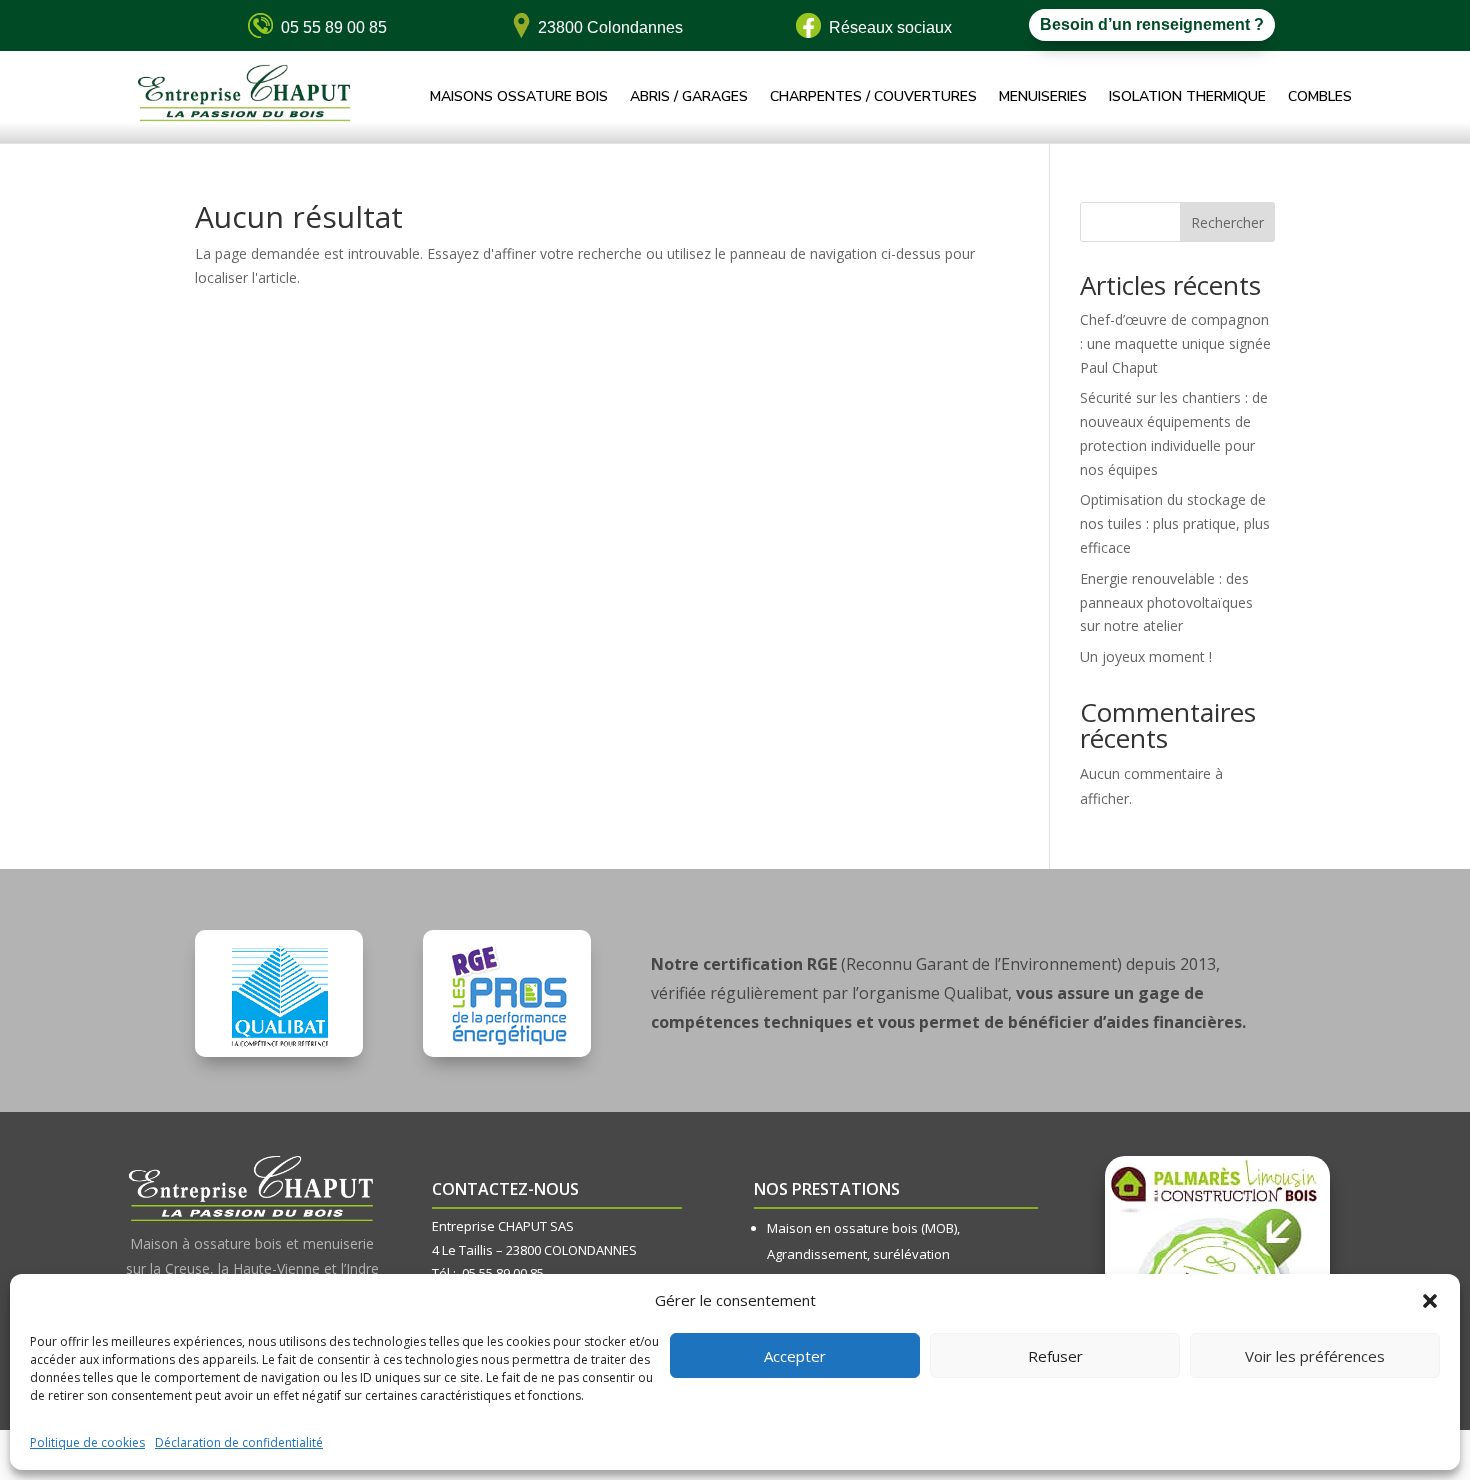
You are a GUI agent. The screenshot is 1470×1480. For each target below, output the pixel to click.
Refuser (1055, 1356)
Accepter (795, 1356)
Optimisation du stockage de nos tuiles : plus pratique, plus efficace (1175, 523)
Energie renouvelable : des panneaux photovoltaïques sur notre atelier (1166, 602)
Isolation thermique (1187, 98)
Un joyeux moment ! (1146, 656)
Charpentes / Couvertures (873, 98)
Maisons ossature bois (519, 98)
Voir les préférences (1315, 1356)
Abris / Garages (689, 98)
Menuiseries (1043, 98)
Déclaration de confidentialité (239, 1442)
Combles (1320, 98)
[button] (1430, 1301)
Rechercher (1227, 222)
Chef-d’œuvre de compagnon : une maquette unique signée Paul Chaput (1175, 343)
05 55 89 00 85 (503, 1273)
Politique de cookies (87, 1442)
